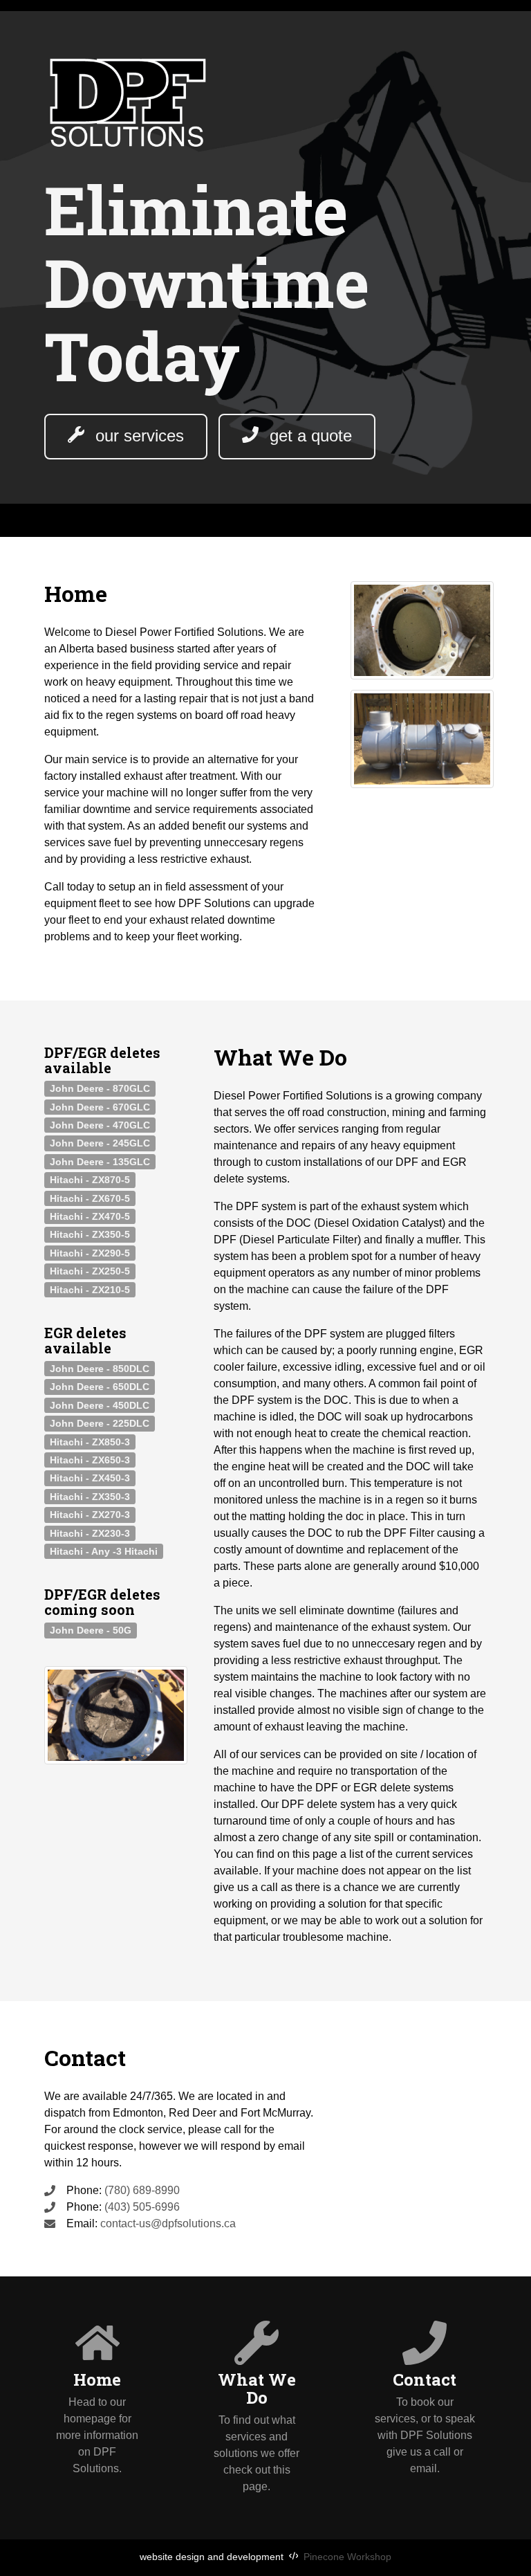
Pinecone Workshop (347, 2557)
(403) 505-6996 (142, 2207)
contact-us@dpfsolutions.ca (167, 2223)
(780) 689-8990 (142, 2190)
